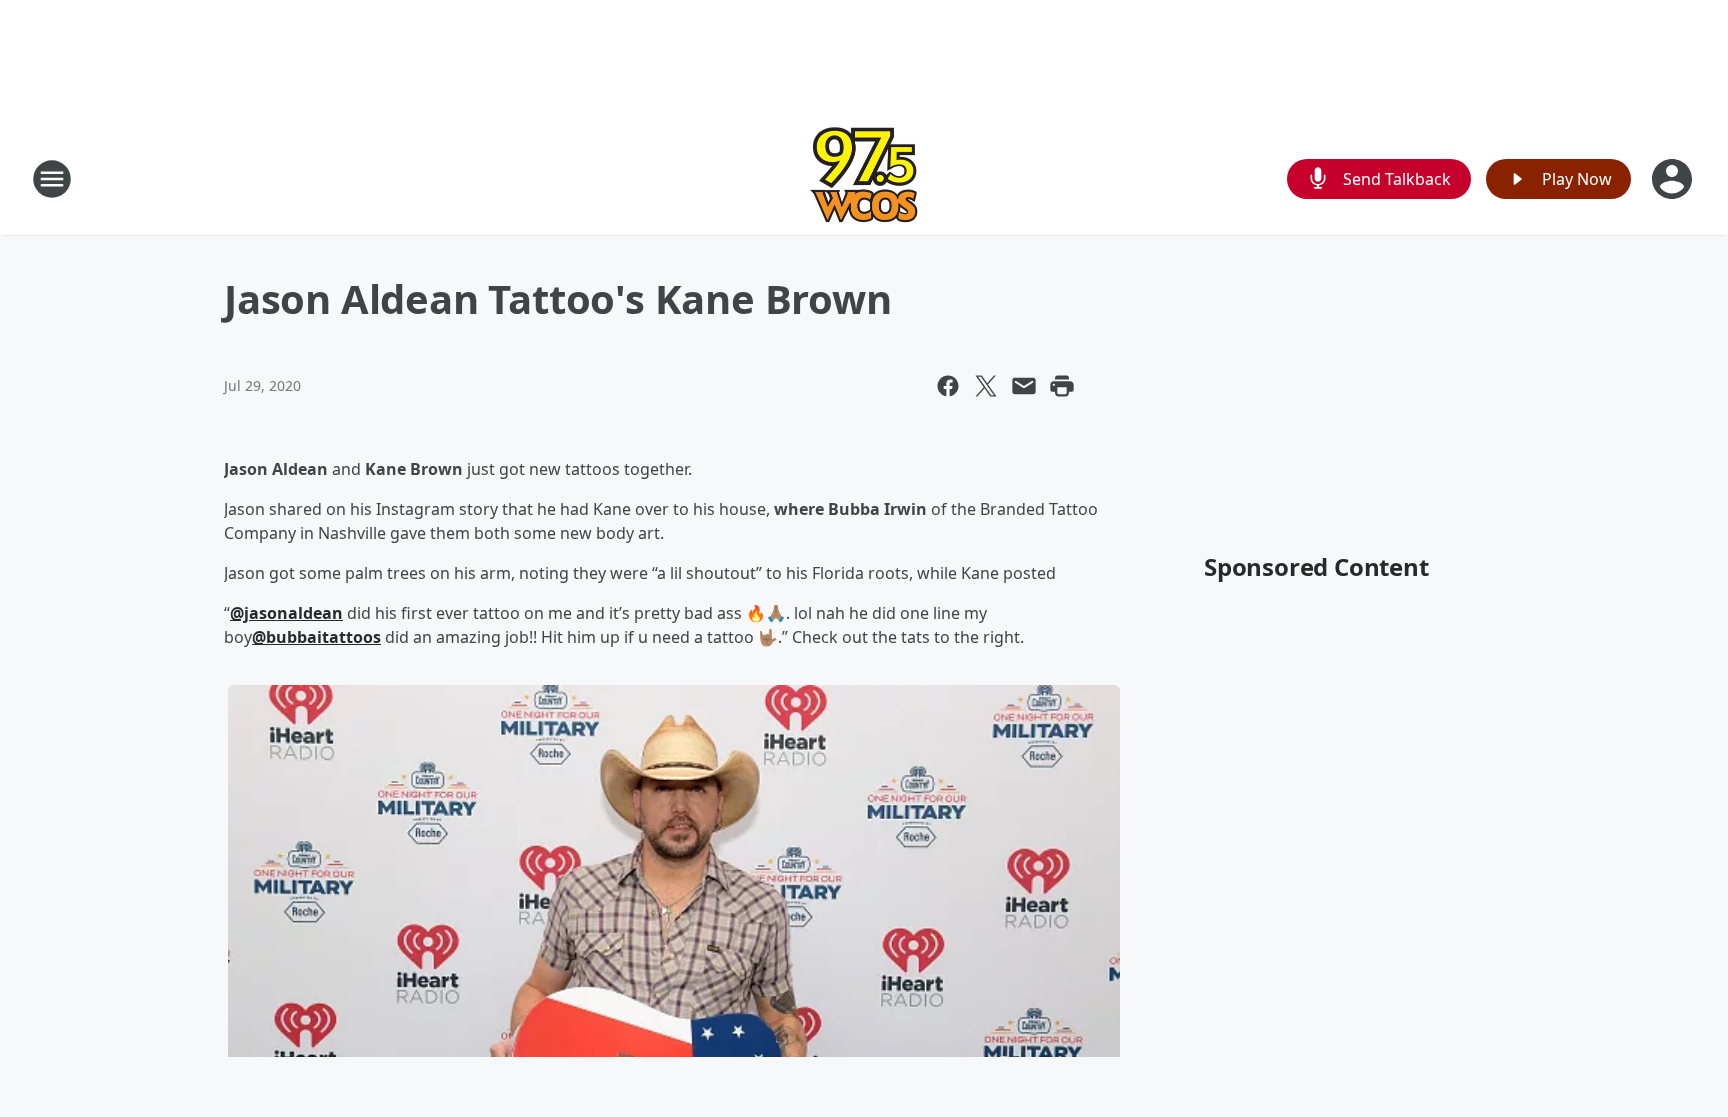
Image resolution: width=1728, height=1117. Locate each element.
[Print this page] (1062, 386)
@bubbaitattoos (316, 637)
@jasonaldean (286, 613)
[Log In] (1674, 179)
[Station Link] (864, 178)
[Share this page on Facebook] (948, 386)
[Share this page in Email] (1024, 386)
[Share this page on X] (986, 386)
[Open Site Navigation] (52, 179)
